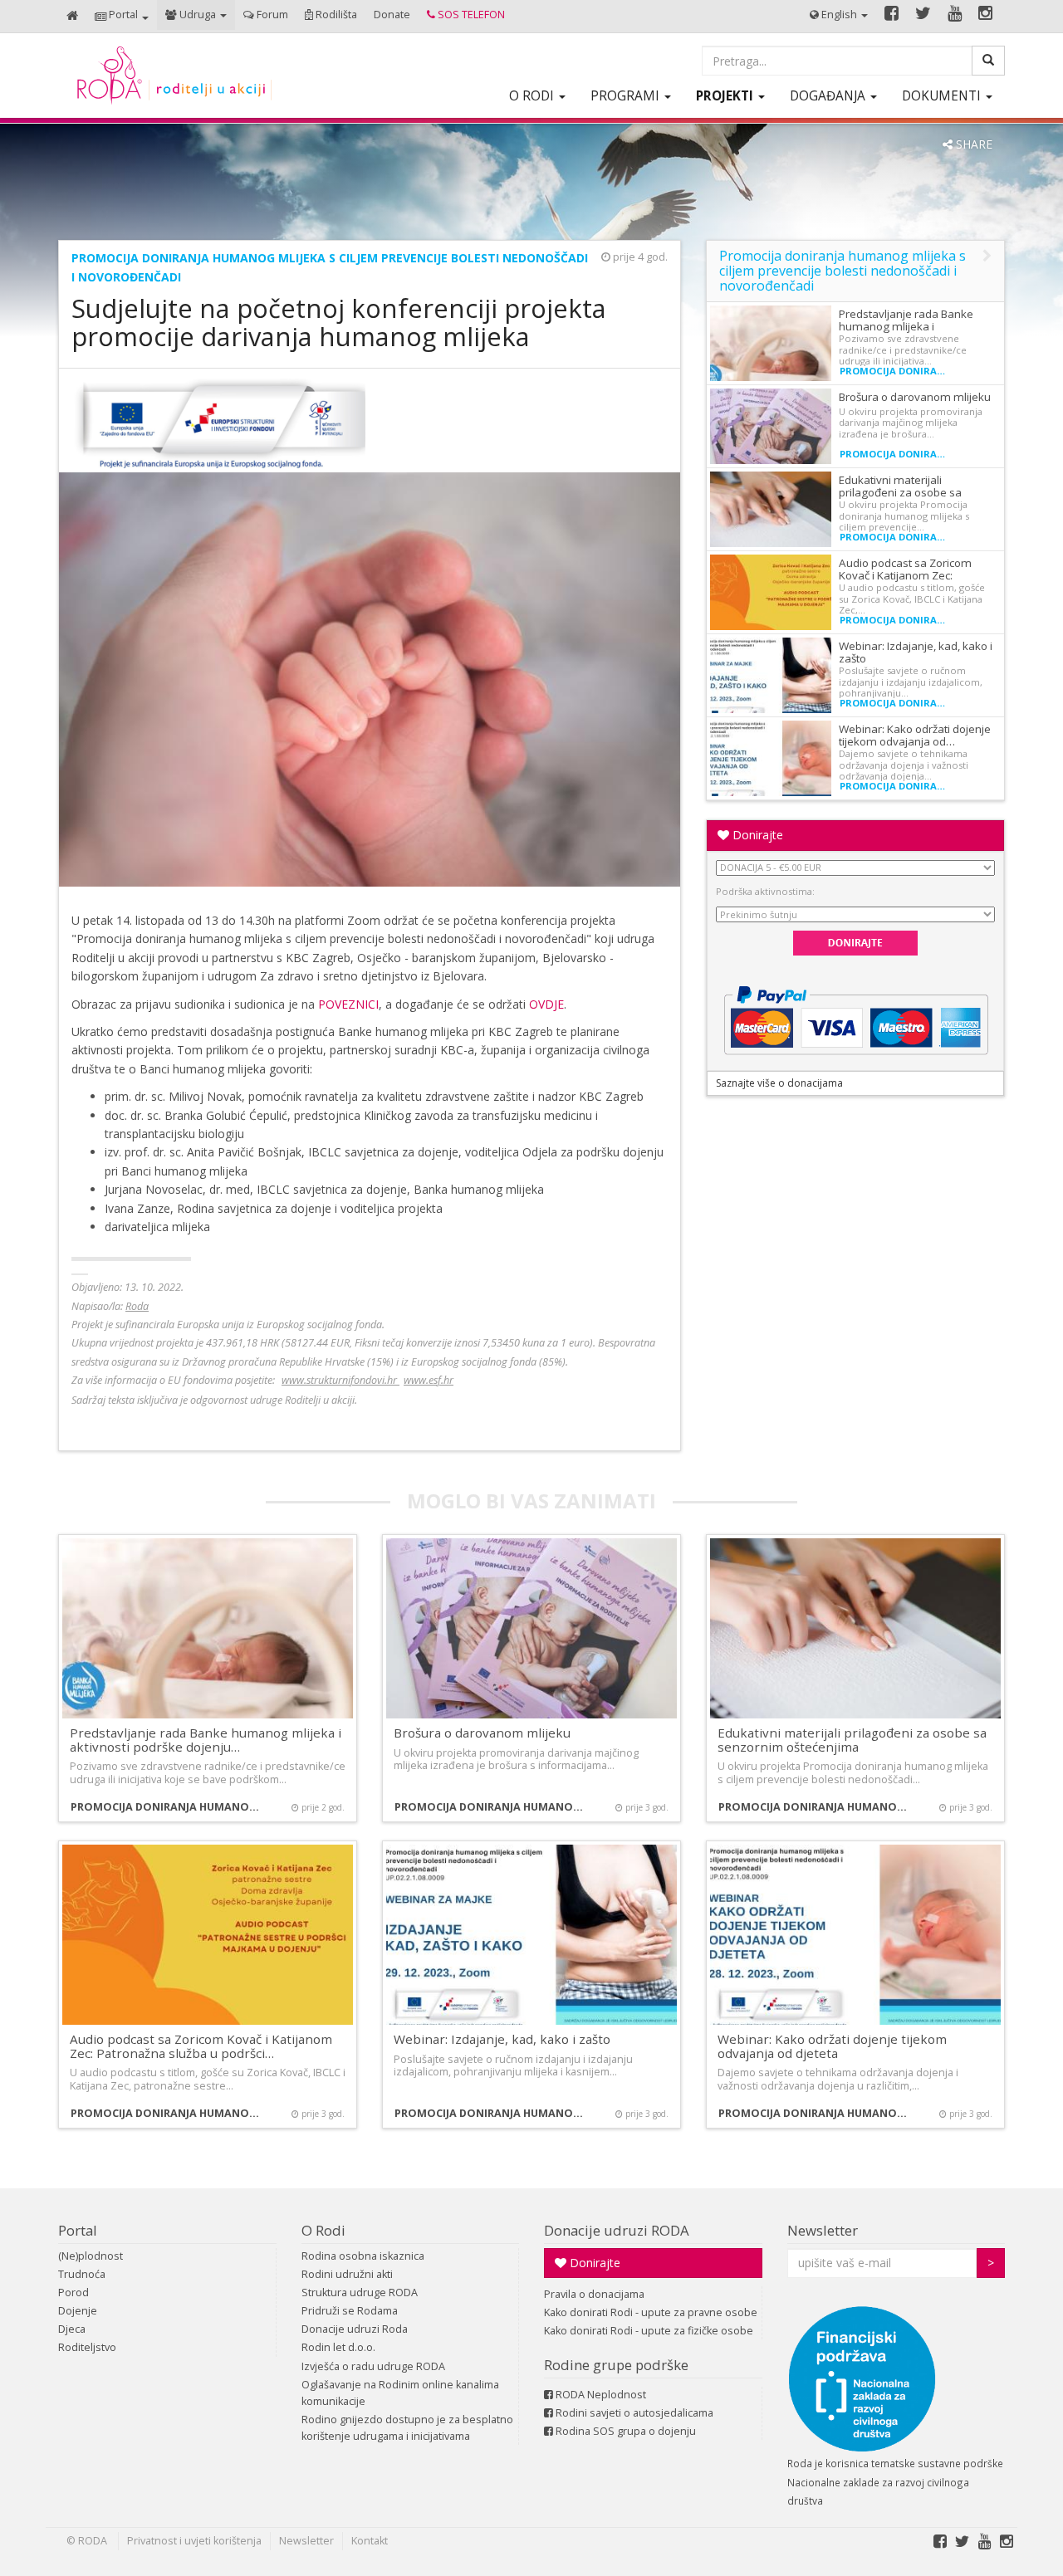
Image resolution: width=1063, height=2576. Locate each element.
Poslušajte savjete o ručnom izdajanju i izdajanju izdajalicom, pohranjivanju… (911, 682)
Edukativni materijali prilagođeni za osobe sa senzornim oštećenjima (852, 1740)
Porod (73, 2292)
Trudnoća (82, 2274)
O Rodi (323, 2230)
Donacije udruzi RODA (617, 2230)
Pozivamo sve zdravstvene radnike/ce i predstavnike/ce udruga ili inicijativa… (903, 349)
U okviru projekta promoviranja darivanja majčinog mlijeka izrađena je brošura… (911, 423)
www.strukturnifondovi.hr (340, 1380)
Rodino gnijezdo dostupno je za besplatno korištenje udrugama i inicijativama (407, 2428)
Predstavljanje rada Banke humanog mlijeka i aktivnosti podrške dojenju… (206, 1740)
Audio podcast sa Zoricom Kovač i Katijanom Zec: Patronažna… (905, 575)
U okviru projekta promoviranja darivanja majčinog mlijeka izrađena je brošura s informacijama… (516, 1759)
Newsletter (823, 2230)
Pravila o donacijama (594, 2294)
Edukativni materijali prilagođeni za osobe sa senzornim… (900, 492)
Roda (137, 1306)
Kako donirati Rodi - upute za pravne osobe (651, 2312)
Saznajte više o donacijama (779, 1083)
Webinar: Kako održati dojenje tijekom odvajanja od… (915, 735)
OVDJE (546, 1004)
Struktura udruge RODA (360, 2292)
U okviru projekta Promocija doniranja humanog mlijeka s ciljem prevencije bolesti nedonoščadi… (853, 1772)
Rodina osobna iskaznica (363, 2256)
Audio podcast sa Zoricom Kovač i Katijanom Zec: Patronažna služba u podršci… (201, 2046)
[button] (122, 16)
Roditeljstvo (87, 2347)
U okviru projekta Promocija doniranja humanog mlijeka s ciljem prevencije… (904, 516)
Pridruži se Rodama (350, 2311)
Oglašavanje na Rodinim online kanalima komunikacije (400, 2393)
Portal (78, 2230)
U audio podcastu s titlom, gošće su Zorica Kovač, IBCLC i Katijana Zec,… (912, 599)
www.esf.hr (429, 1380)
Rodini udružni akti (347, 2274)
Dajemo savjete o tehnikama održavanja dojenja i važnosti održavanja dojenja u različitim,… (838, 2079)
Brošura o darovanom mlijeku (915, 397)
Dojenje (78, 2311)
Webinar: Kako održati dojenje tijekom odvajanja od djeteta (832, 2046)
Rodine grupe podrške (616, 2365)
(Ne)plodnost (91, 2256)
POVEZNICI (348, 1004)
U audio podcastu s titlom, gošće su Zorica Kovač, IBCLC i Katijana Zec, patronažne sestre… (208, 2079)
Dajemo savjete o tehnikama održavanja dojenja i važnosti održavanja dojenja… (904, 765)
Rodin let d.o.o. (338, 2347)
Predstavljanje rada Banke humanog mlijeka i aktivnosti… (906, 326)
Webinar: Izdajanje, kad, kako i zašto (916, 652)
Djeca (72, 2329)
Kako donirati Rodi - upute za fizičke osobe (649, 2331)
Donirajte (756, 835)
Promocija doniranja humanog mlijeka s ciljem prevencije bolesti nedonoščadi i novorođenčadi (895, 371)
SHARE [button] (972, 144)
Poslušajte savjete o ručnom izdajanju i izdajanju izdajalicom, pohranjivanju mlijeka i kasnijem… (513, 2065)
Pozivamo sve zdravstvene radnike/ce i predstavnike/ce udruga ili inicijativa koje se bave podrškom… (208, 1772)
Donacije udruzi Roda (355, 2329)
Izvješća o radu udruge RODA (373, 2366)
